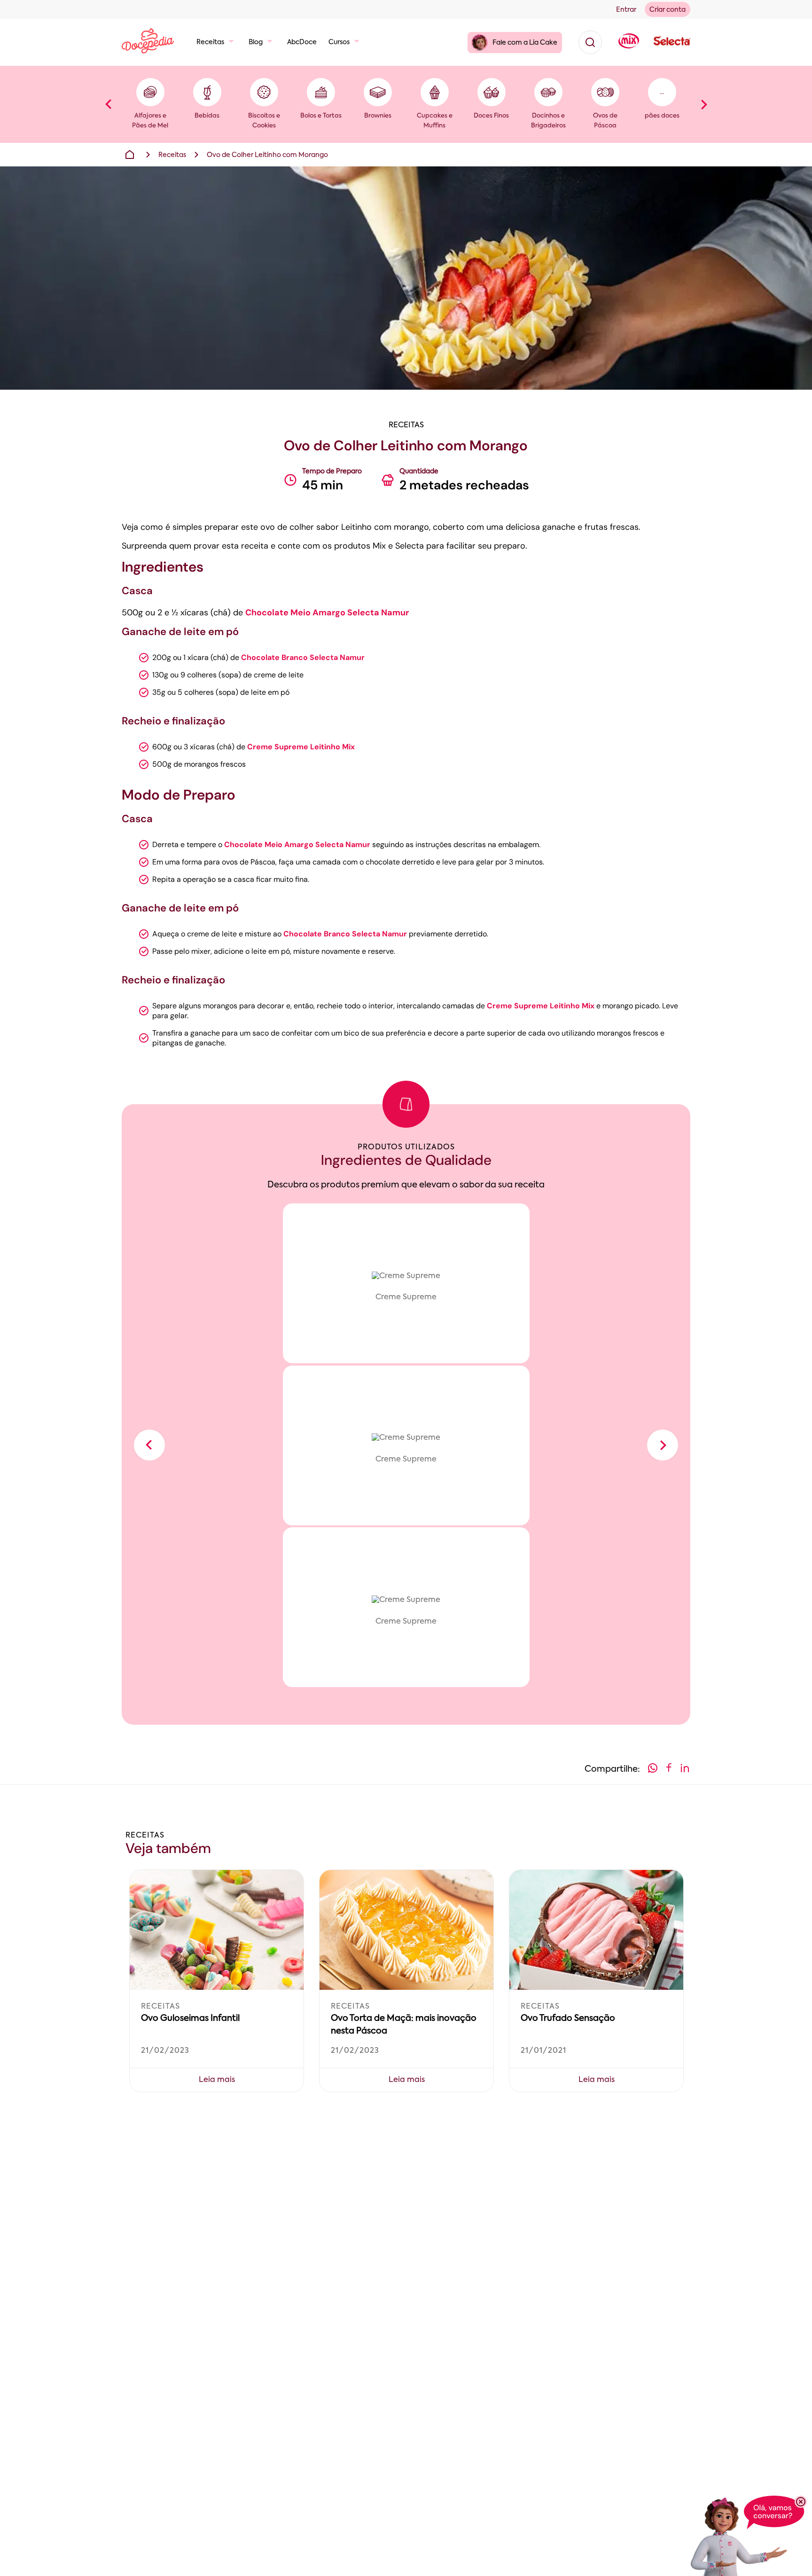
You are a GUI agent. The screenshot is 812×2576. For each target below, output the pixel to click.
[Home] (130, 155)
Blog (256, 42)
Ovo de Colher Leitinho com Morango (267, 155)
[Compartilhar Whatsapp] (653, 1770)
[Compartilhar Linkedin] (685, 1770)
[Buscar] (590, 42)
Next (703, 104)
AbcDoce (302, 42)
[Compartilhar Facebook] (669, 1770)
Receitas (210, 42)
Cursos (339, 42)
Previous (109, 104)
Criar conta (668, 10)
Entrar (626, 10)
